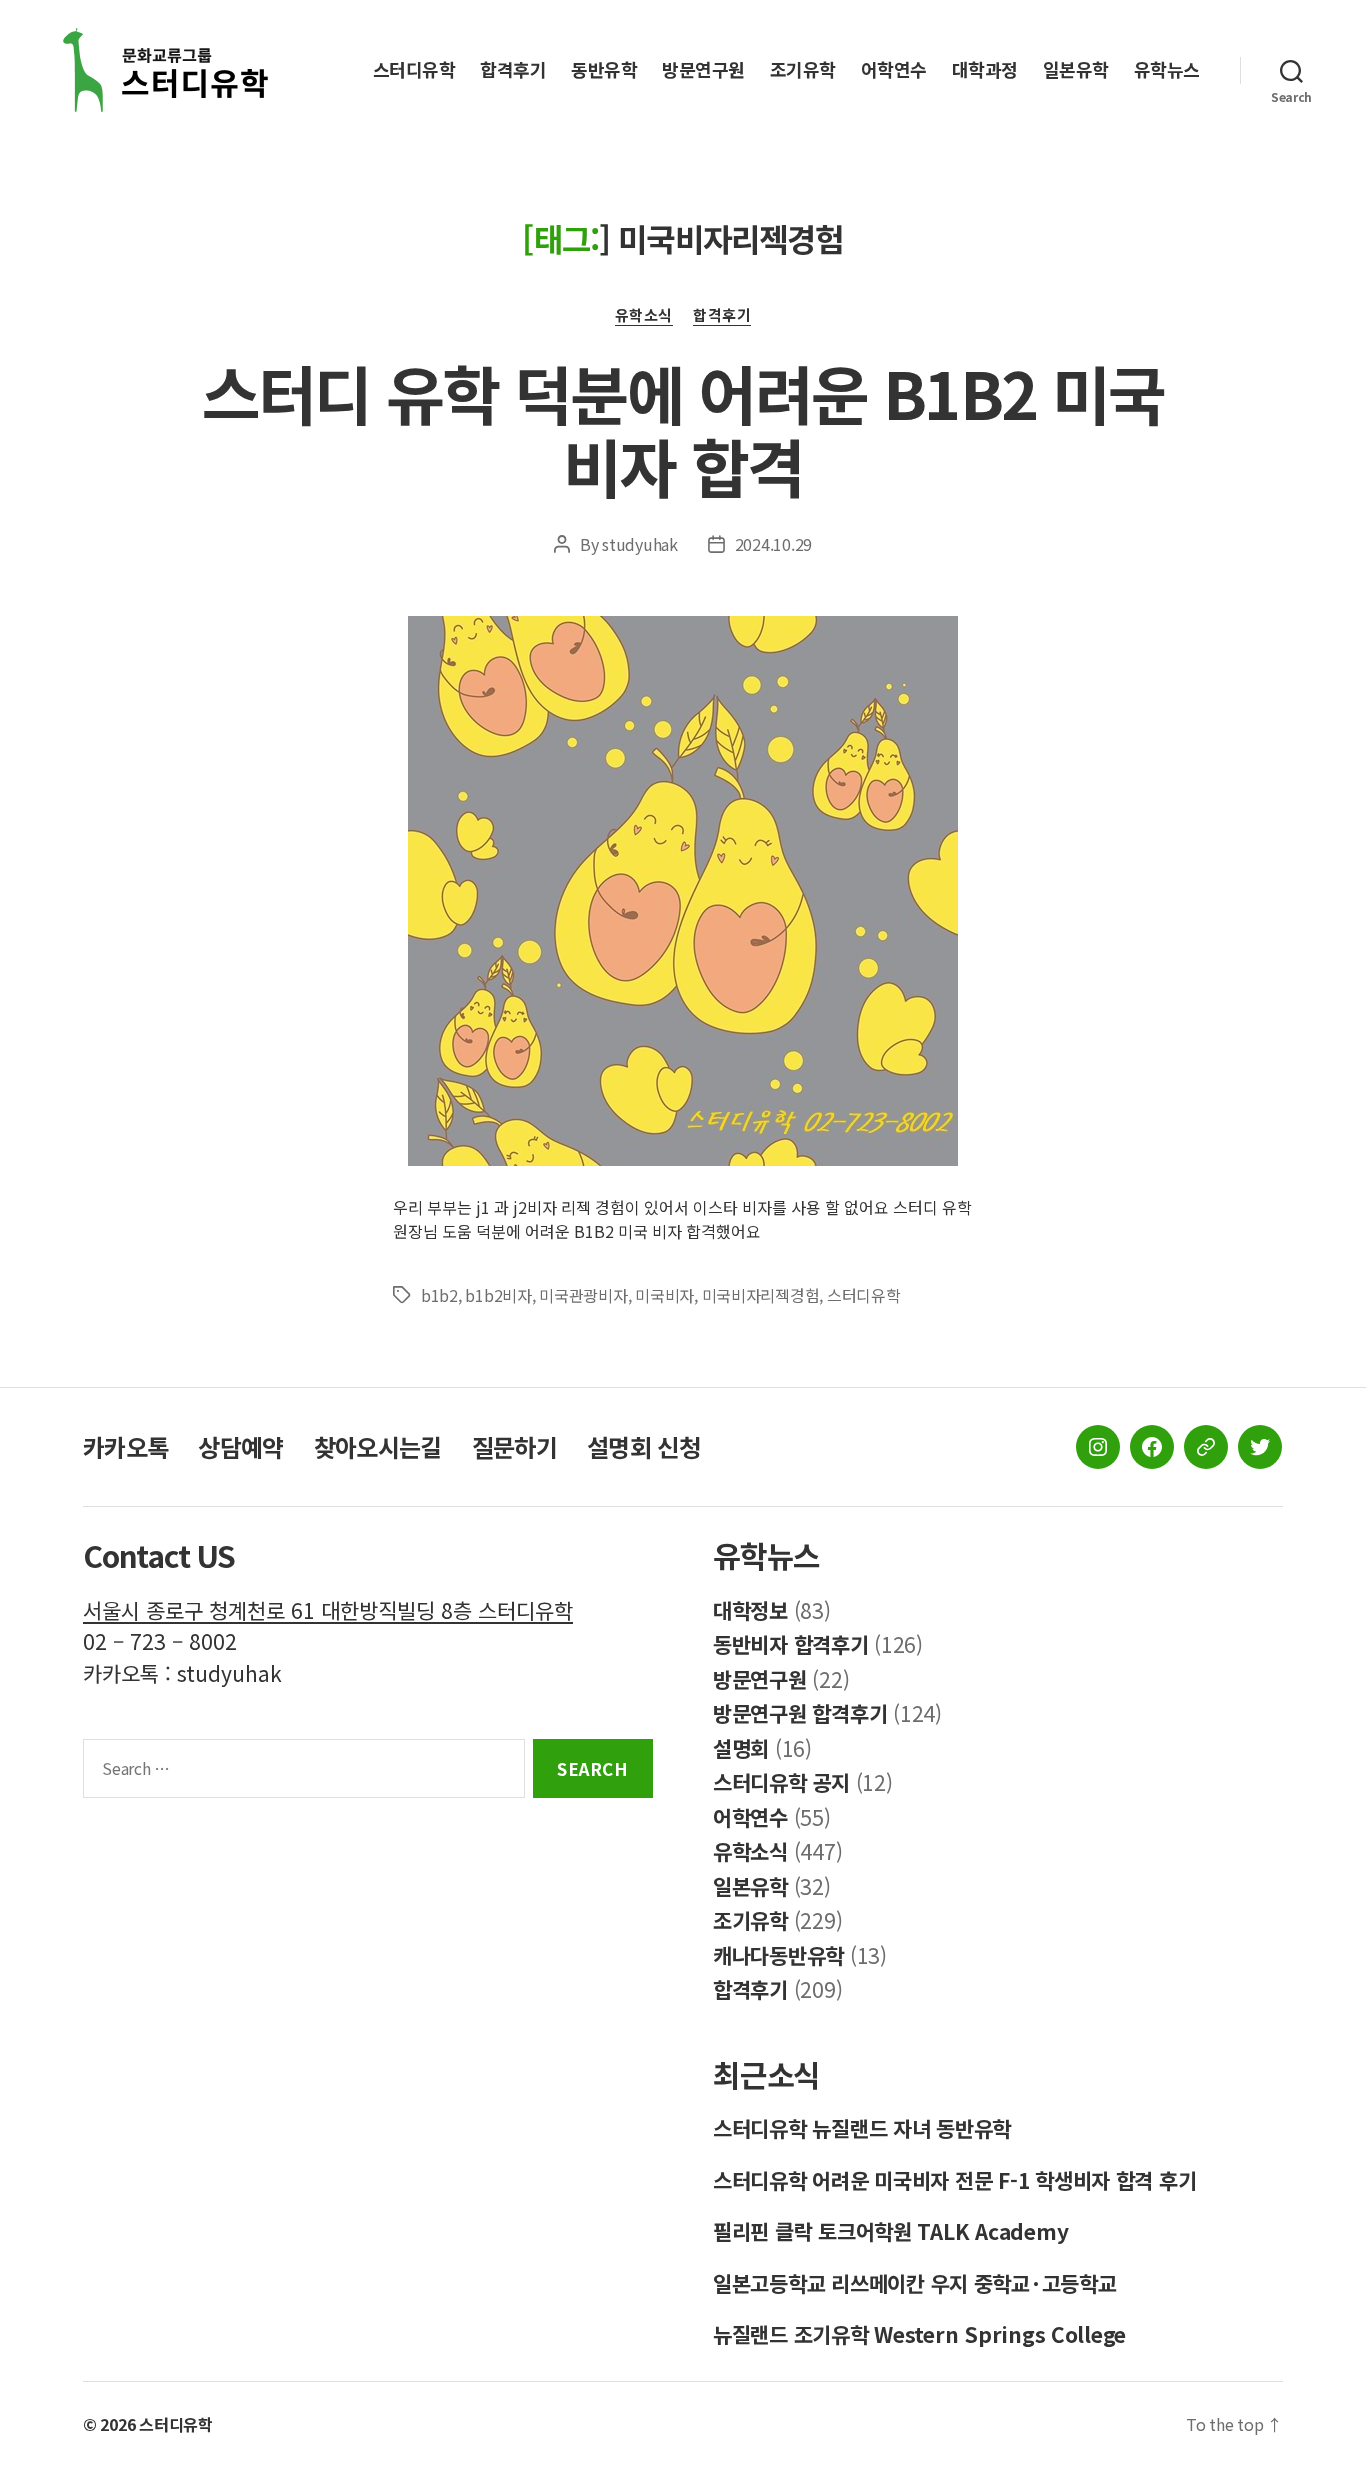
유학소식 (644, 315)
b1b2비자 (498, 1295)
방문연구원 (703, 70)
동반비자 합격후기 (791, 1644)
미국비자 (664, 1295)
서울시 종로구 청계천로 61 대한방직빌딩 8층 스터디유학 (328, 1610)
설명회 (741, 1748)
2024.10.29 (773, 544)
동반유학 (604, 70)
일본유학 (1076, 70)
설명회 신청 (643, 1446)
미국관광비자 (583, 1295)
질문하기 (514, 1446)
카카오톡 (125, 1446)
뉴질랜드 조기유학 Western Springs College (919, 2334)
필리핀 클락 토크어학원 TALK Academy (890, 2231)
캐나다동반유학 (778, 1955)
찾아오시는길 (378, 1446)
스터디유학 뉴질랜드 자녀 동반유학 (862, 2128)
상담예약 (240, 1446)
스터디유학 (414, 70)
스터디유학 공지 (781, 1782)
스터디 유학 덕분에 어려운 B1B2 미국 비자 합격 (683, 428)
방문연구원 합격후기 (800, 1713)
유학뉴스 (1167, 70)
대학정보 (750, 1610)
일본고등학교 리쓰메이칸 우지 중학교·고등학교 (915, 2283)
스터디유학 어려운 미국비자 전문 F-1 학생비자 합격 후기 (954, 2180)
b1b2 (439, 1295)
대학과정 (985, 70)
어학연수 (894, 70)
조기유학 (803, 70)
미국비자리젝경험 (761, 1295)
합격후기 (513, 70)
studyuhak (640, 544)
